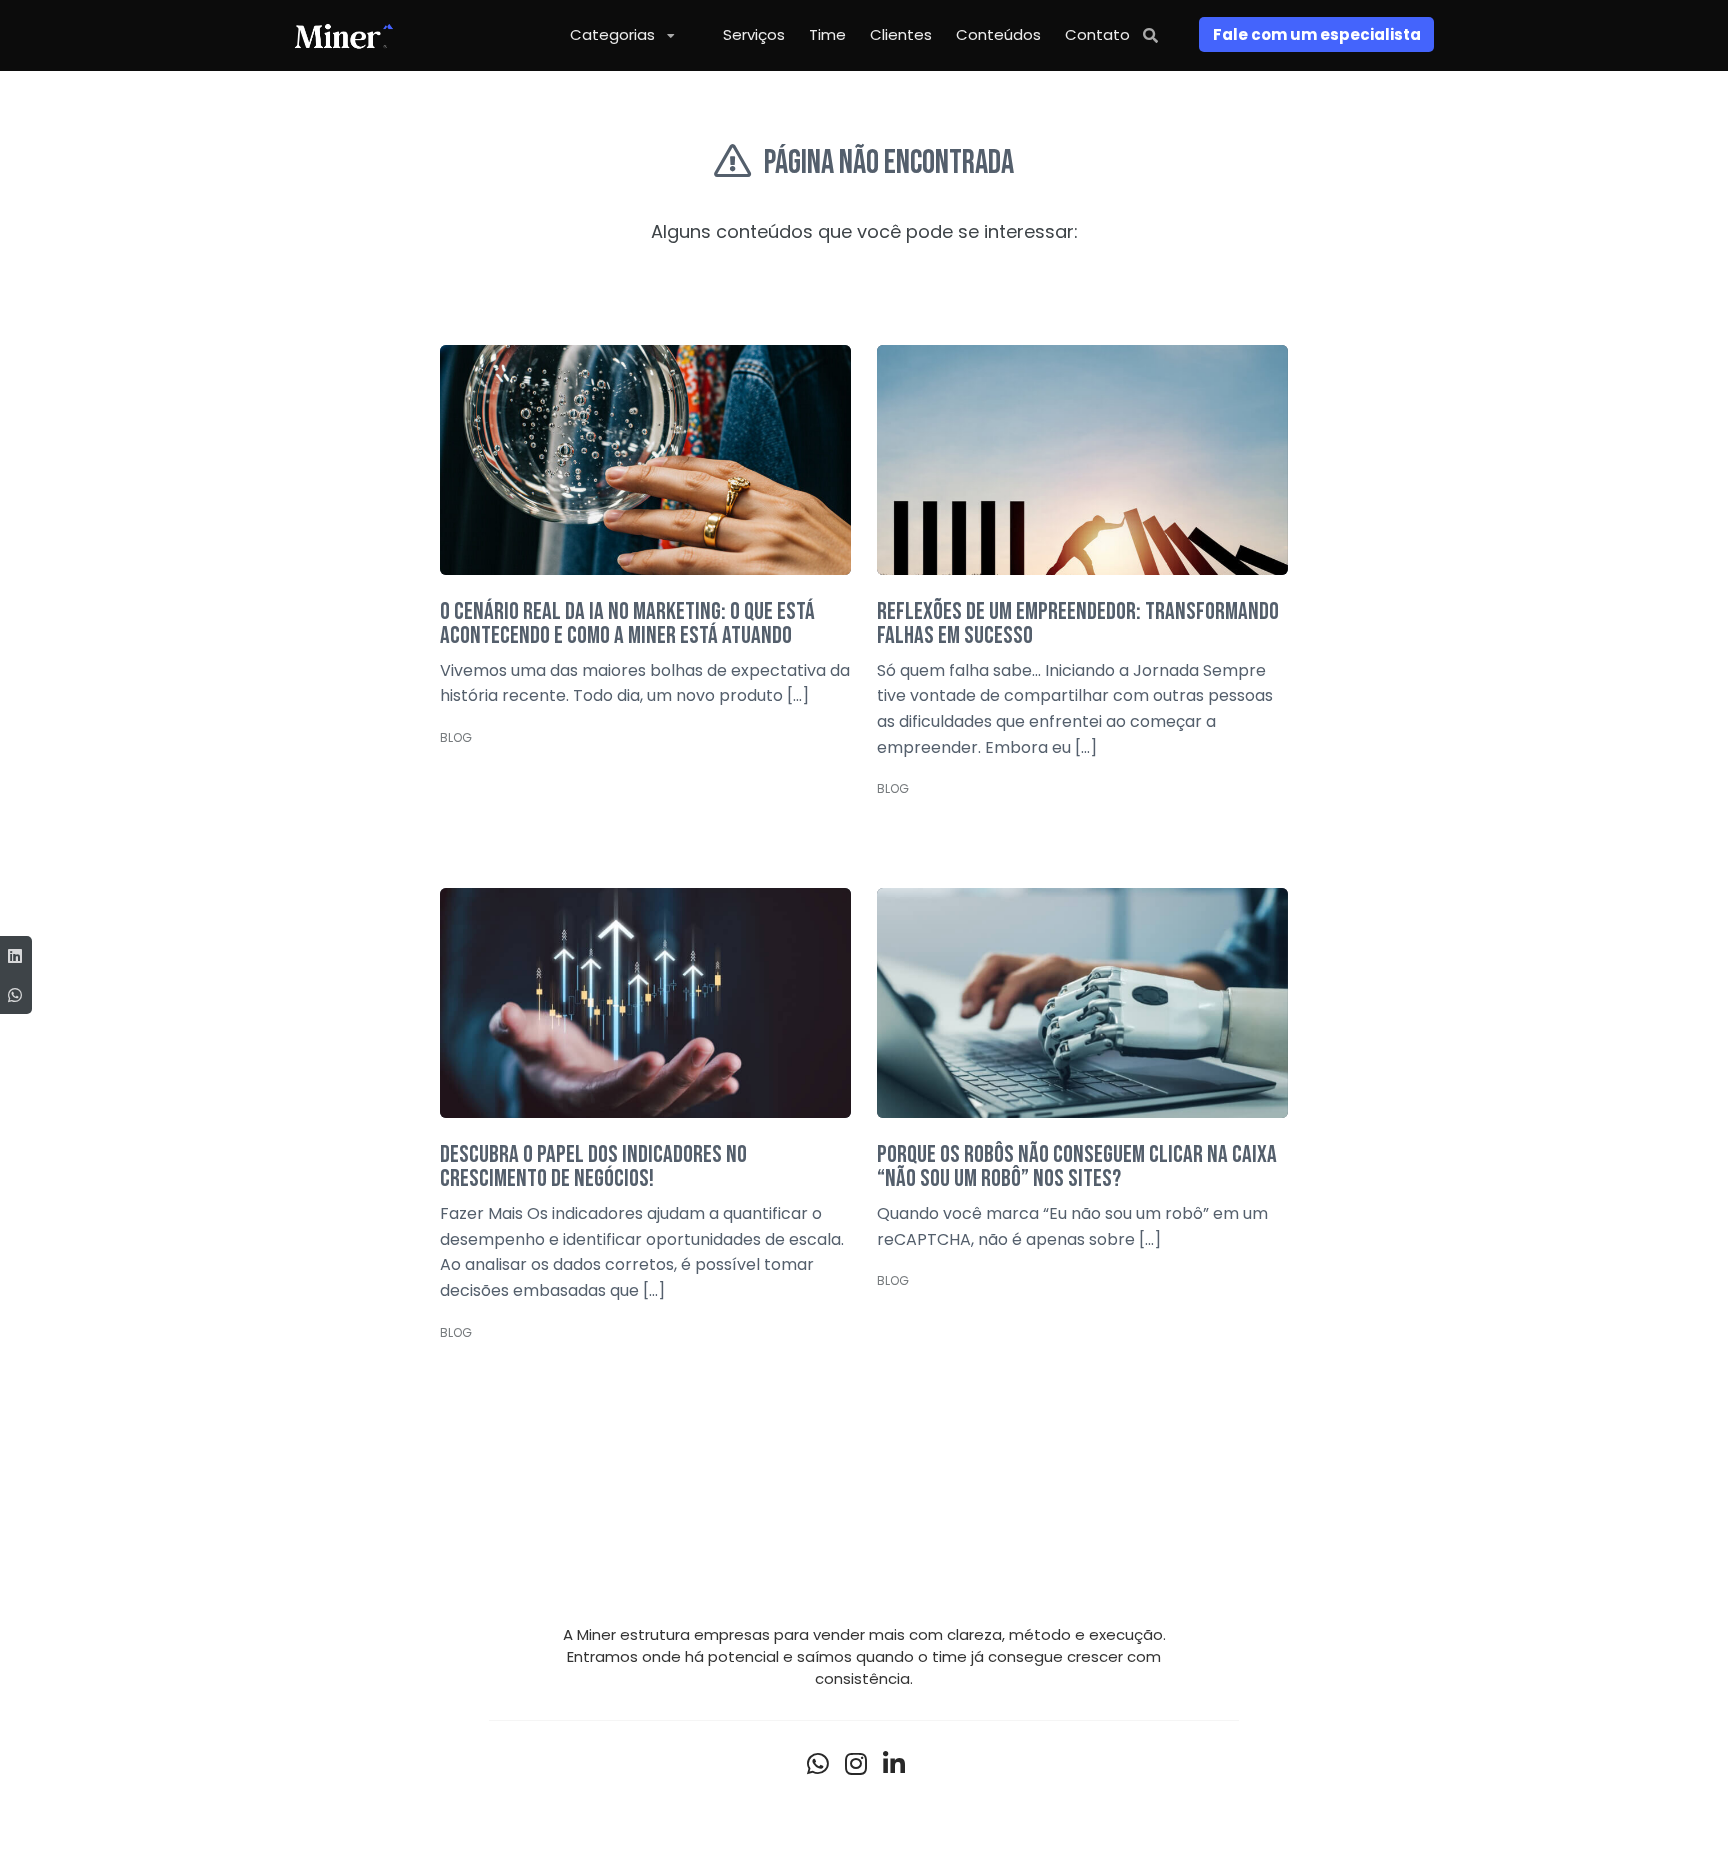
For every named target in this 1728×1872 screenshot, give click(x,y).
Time (827, 34)
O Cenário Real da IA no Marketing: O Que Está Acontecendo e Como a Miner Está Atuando (627, 623)
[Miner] (344, 35)
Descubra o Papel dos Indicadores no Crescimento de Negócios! (593, 1166)
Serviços (754, 34)
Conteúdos (998, 34)
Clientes (901, 34)
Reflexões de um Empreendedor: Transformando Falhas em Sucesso (1078, 623)
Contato (1097, 34)
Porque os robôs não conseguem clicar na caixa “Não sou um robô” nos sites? (1077, 1166)
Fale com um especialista (1317, 34)
